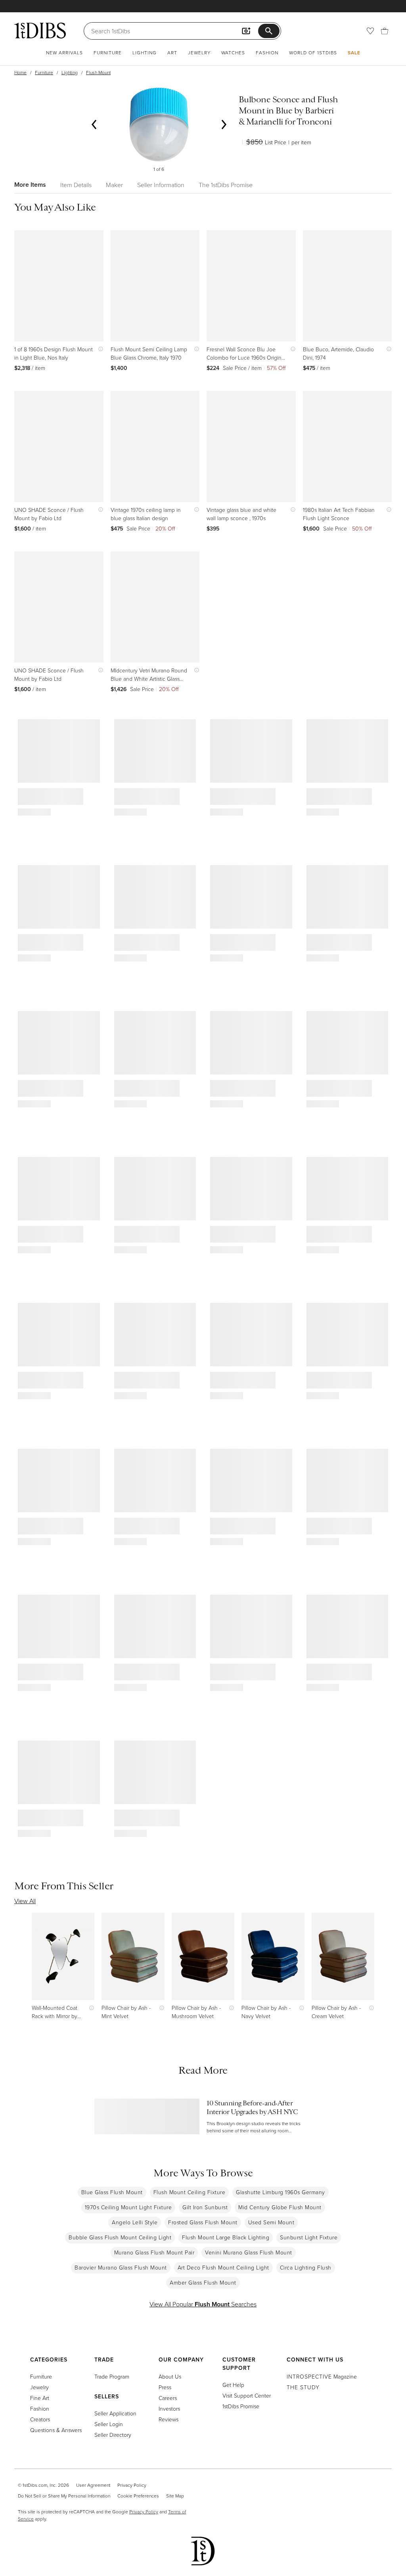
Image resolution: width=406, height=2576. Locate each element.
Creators (40, 2419)
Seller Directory (113, 2435)
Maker (114, 185)
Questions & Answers (56, 2430)
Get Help (233, 2385)
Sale (354, 53)
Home (20, 72)
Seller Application (115, 2413)
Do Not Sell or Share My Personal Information (64, 2496)
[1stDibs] (40, 31)
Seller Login (109, 2424)
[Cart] (385, 31)
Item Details (76, 185)
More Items (30, 185)
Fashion (267, 53)
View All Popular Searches (203, 2304)
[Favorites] (370, 31)
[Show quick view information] (99, 349)
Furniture (108, 53)
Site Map (175, 2496)
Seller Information (161, 185)
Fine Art (40, 2398)
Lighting (145, 53)
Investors (169, 2408)
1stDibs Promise (241, 2406)
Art (172, 53)
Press (165, 2387)
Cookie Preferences (138, 2496)
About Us (170, 2376)
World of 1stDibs (313, 53)
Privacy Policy (132, 2485)
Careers (168, 2398)
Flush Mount (98, 72)
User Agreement (93, 2485)
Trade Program (112, 2376)
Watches (233, 53)
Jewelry (199, 53)
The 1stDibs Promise (226, 185)
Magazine (322, 2376)
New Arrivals (64, 53)
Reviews (169, 2419)
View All (25, 1901)
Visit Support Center (247, 2395)
